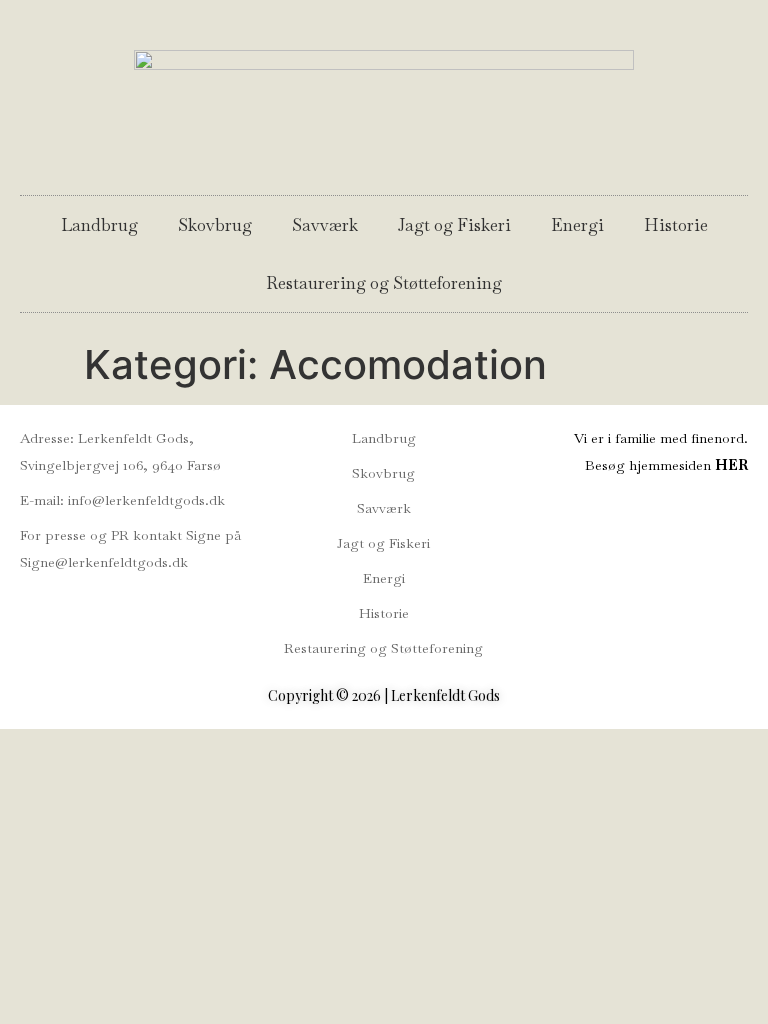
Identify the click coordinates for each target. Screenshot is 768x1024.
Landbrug (99, 225)
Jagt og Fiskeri (454, 225)
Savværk (325, 225)
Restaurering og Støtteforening (384, 283)
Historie (676, 225)
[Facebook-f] (29, 605)
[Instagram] (67, 605)
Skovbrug (215, 225)
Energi (577, 225)
